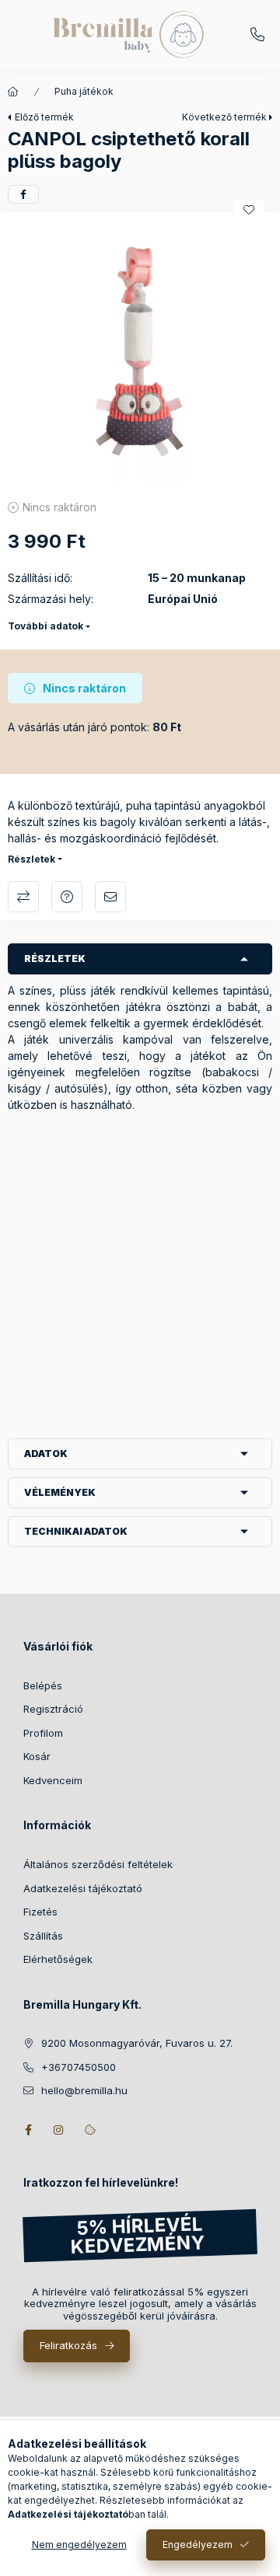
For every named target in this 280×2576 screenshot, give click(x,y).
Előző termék (44, 117)
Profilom (43, 1733)
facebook (28, 2130)
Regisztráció (53, 1709)
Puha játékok (84, 91)
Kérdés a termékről (67, 897)
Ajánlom (110, 897)
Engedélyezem (198, 2545)
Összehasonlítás (23, 897)
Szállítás (43, 1936)
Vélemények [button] (60, 1492)
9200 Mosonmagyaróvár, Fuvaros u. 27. (137, 2043)
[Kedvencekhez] (249, 210)
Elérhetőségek (58, 1959)
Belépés (43, 1685)
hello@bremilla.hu (84, 2090)
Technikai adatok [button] (76, 1531)
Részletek (31, 859)
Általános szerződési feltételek (98, 1864)
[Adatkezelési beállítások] (90, 2130)
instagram (59, 2130)
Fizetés (40, 1912)
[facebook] (23, 194)
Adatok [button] (46, 1454)
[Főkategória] (13, 92)
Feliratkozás (68, 2345)
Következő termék (224, 117)
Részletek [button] (55, 959)
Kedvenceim (53, 1780)
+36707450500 (257, 35)
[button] (140, 351)
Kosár (37, 1756)
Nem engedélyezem (79, 2545)
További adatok (45, 626)
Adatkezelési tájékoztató (83, 1888)
